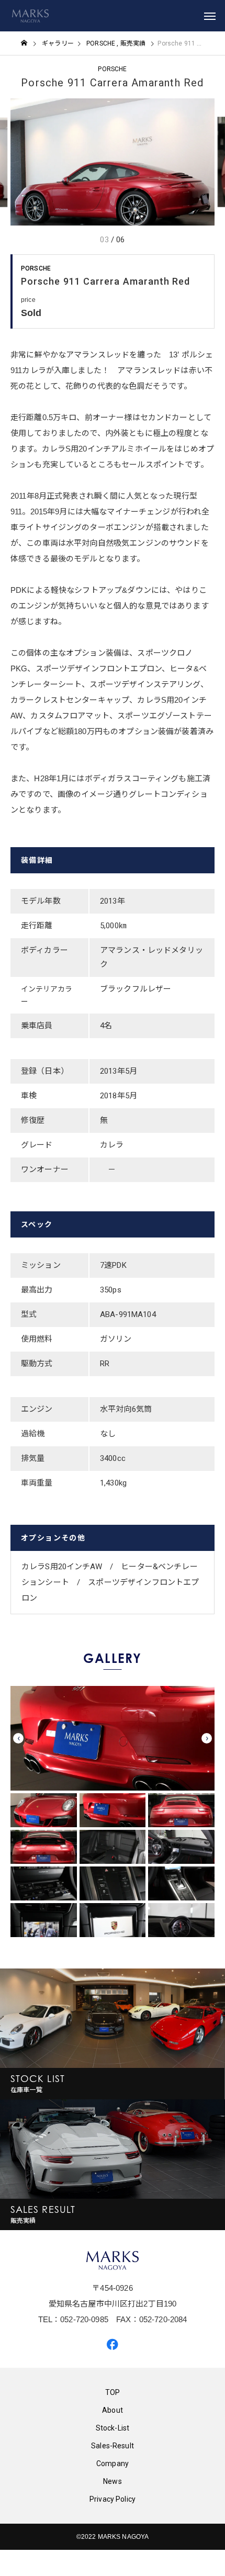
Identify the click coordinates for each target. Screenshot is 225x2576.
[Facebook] (113, 2344)
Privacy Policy (113, 2499)
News (113, 2481)
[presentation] (18, 1738)
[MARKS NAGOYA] (30, 16)
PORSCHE (112, 69)
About (113, 2410)
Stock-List (113, 2428)
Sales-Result (113, 2446)
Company (113, 2463)
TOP (113, 2392)
